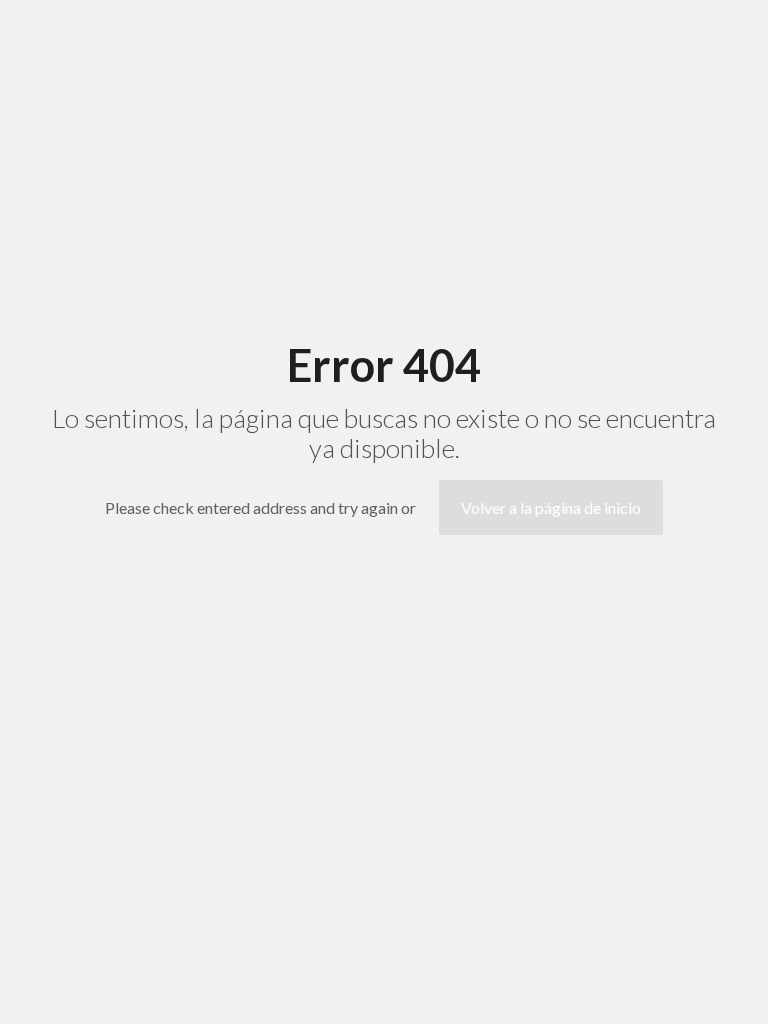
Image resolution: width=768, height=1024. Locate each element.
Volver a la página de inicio (551, 507)
